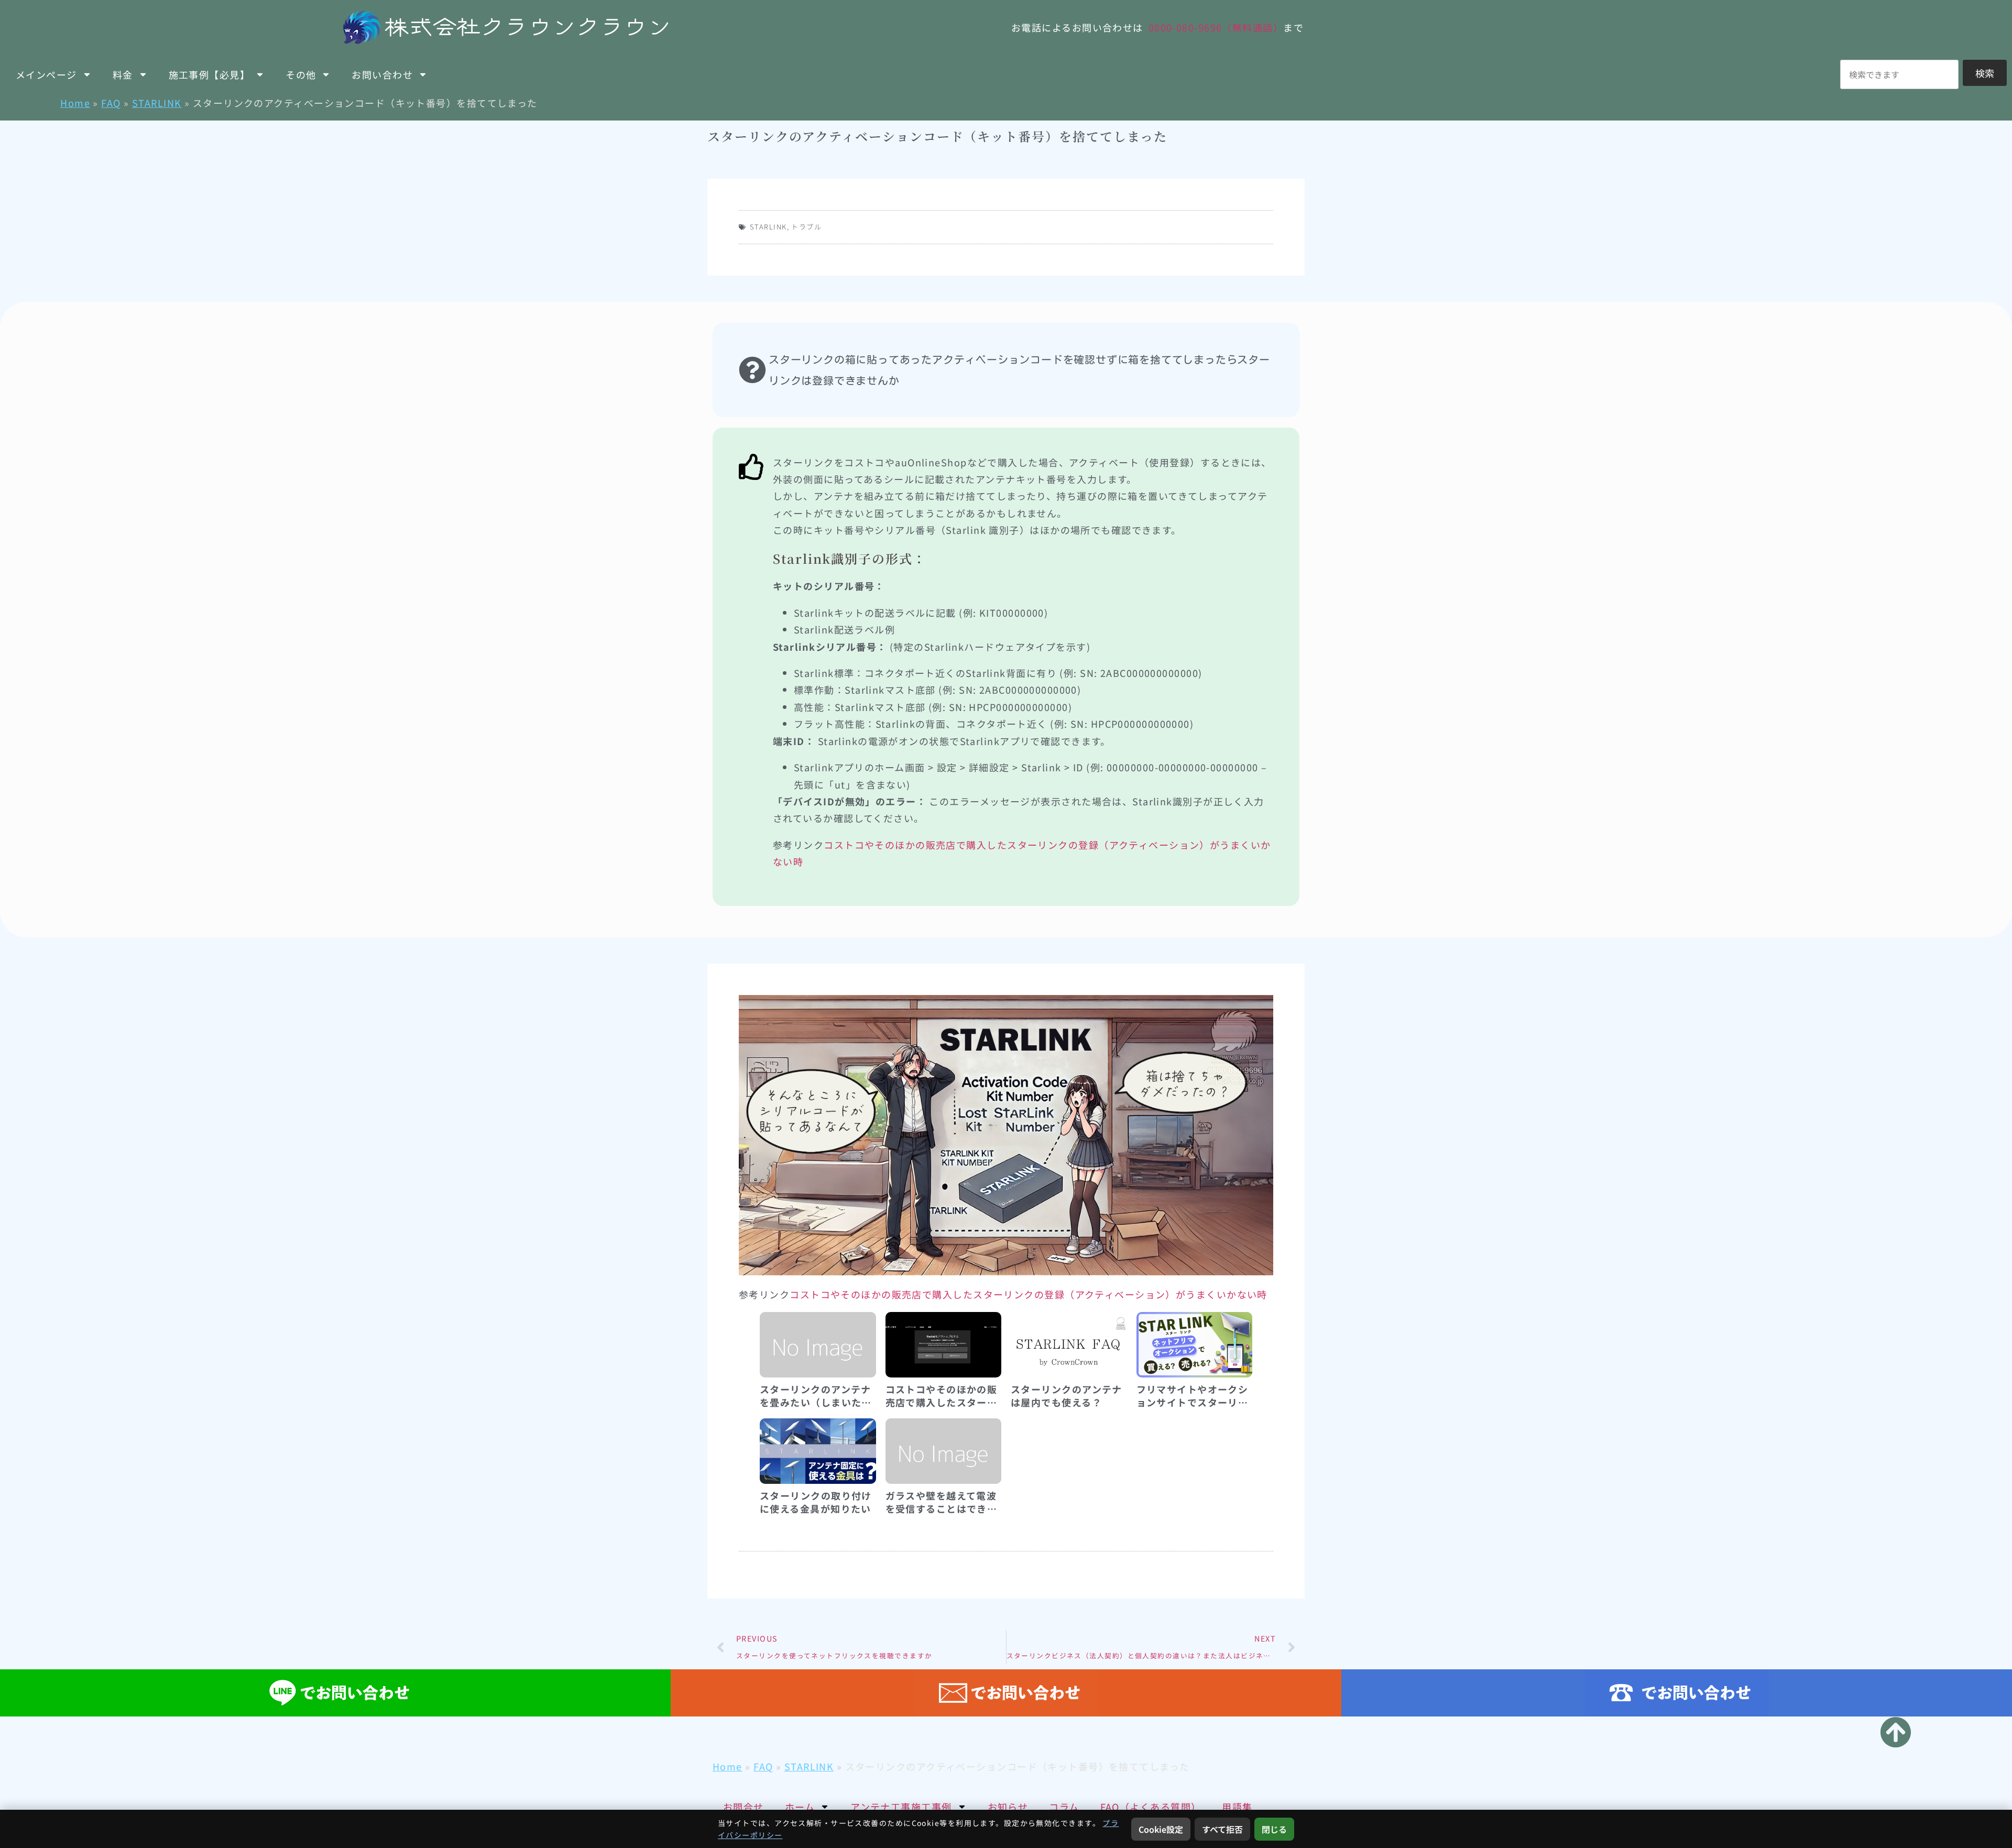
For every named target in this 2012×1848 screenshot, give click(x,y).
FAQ (111, 103)
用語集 (1237, 1807)
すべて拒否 (1222, 1829)
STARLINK (157, 103)
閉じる (1274, 1829)
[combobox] (1899, 74)
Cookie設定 (1161, 1829)
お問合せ (743, 1807)
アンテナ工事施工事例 (901, 1807)
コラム (1064, 1807)
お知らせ (1008, 1807)
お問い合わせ (382, 74)
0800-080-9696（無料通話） (1216, 27)
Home (75, 103)
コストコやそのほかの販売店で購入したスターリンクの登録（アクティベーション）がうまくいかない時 (1029, 1294)
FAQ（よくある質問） (1151, 1807)
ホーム (800, 1807)
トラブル (806, 227)
